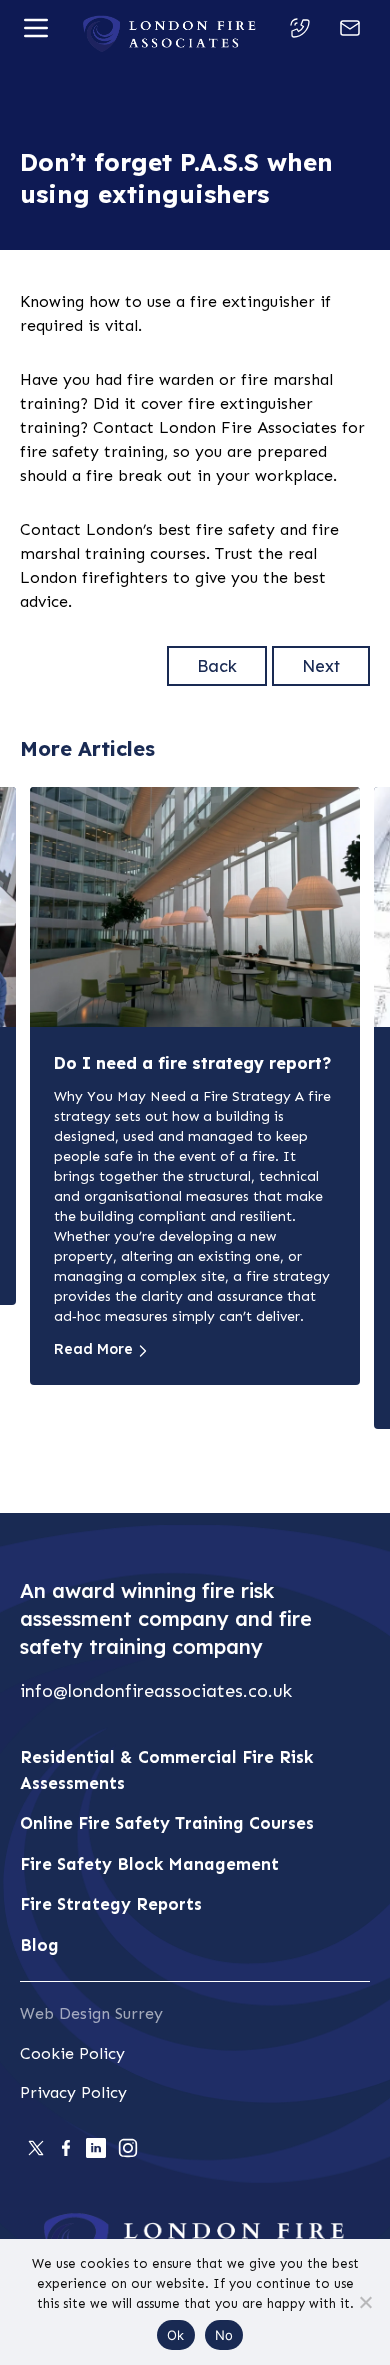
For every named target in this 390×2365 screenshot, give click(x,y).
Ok (176, 2335)
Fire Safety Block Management (149, 1864)
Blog (39, 1945)
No (224, 2335)
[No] (365, 2302)
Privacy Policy (73, 2092)
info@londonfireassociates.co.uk (156, 1691)
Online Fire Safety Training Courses (167, 1823)
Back (217, 666)
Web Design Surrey (91, 2013)
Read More (93, 1349)
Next (321, 666)
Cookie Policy (72, 2053)
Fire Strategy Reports (111, 1904)
